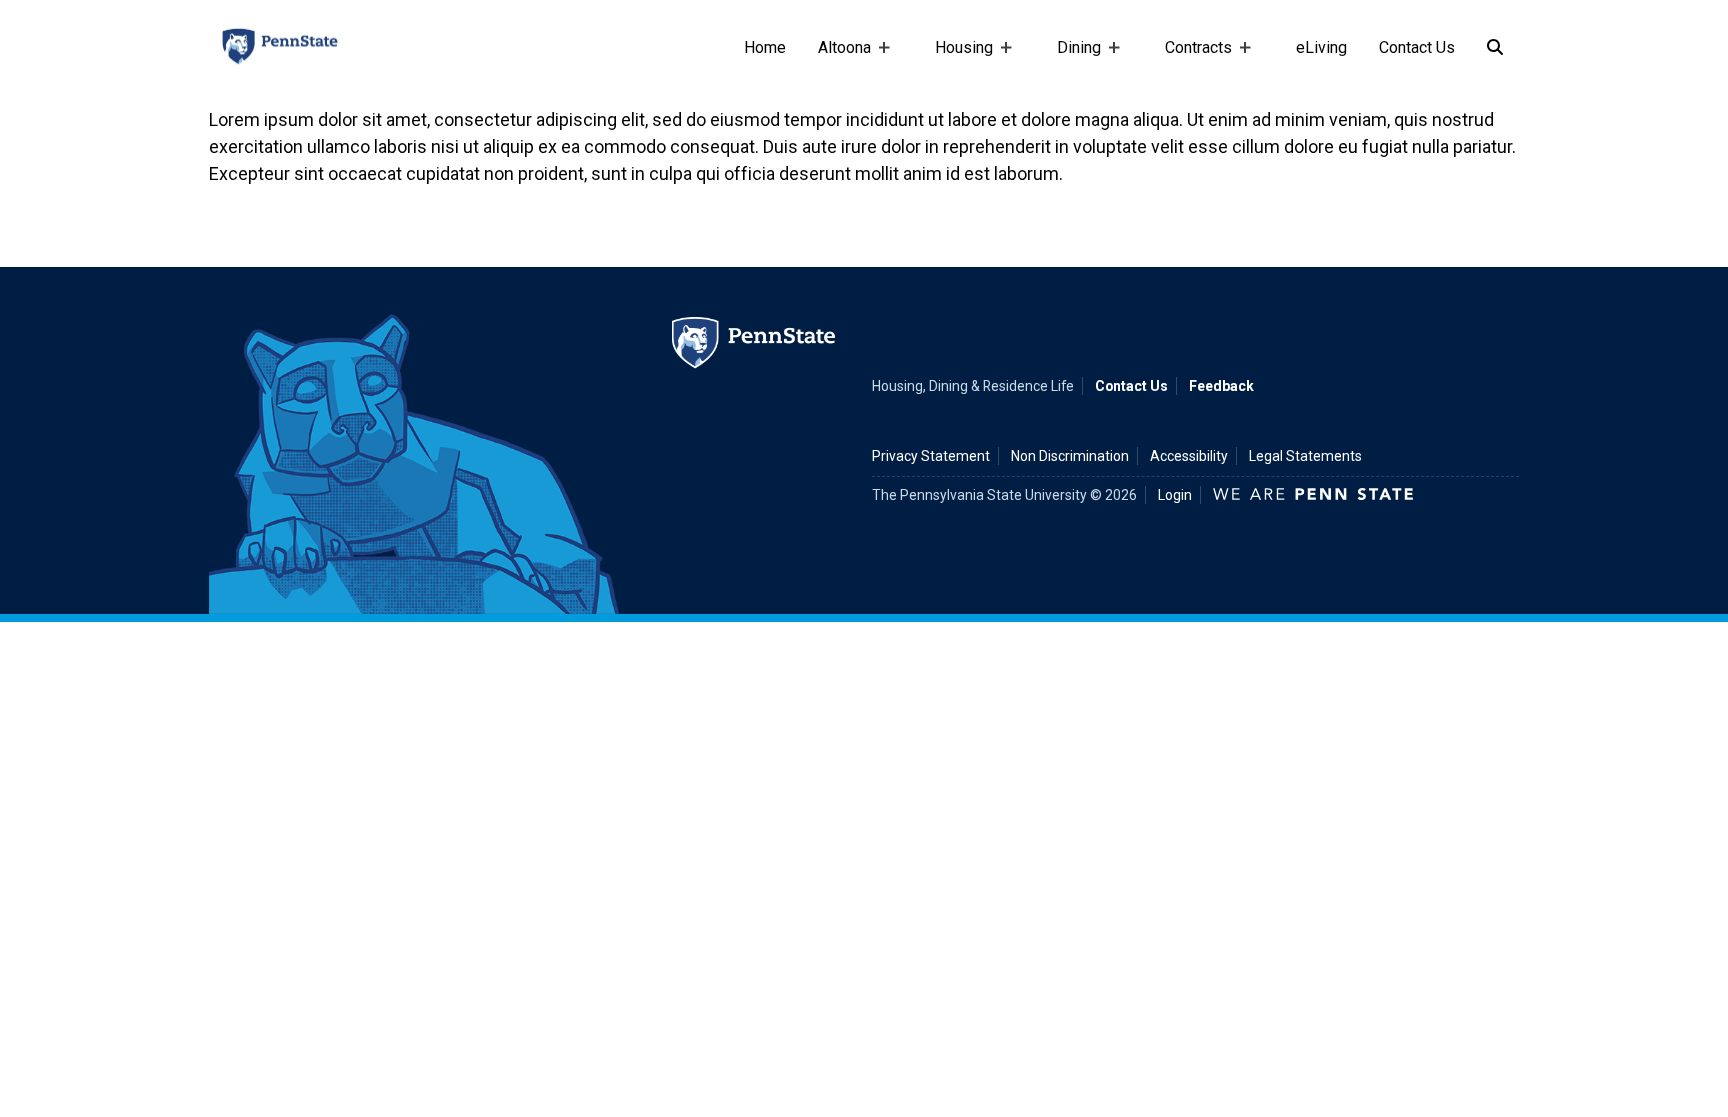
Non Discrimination (1070, 456)
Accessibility (1189, 456)
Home (765, 47)
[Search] (1495, 48)
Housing (956, 57)
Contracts (1190, 57)
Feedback (1221, 386)
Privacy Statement (931, 456)
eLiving (1321, 47)
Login (1175, 495)
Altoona (836, 57)
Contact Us (1417, 47)
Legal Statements (1305, 456)
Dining (1071, 57)
